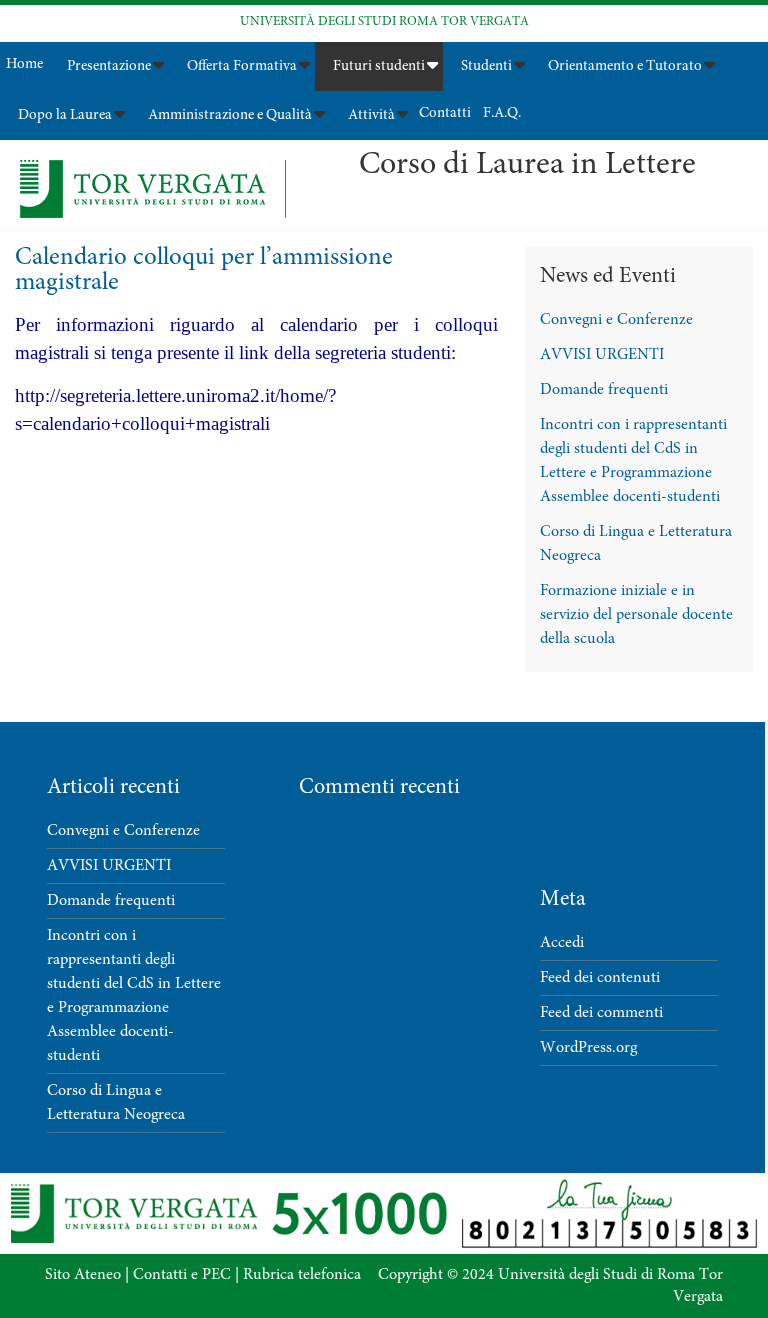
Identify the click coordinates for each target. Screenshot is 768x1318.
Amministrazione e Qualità (230, 115)
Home (24, 64)
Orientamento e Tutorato (625, 66)
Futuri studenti (379, 66)
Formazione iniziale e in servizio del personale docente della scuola (636, 615)
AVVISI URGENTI (602, 355)
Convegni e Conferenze (616, 320)
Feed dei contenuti (600, 978)
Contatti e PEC (182, 1275)
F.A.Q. (502, 113)
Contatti (445, 113)
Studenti (486, 66)
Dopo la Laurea (65, 115)
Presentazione (109, 66)
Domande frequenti (604, 390)
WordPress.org (588, 1048)
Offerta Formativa (242, 66)
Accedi (562, 943)
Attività (371, 115)
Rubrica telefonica (302, 1275)
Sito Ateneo (83, 1275)
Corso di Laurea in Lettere (527, 166)
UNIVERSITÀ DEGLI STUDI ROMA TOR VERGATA (384, 22)
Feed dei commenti (601, 1013)
